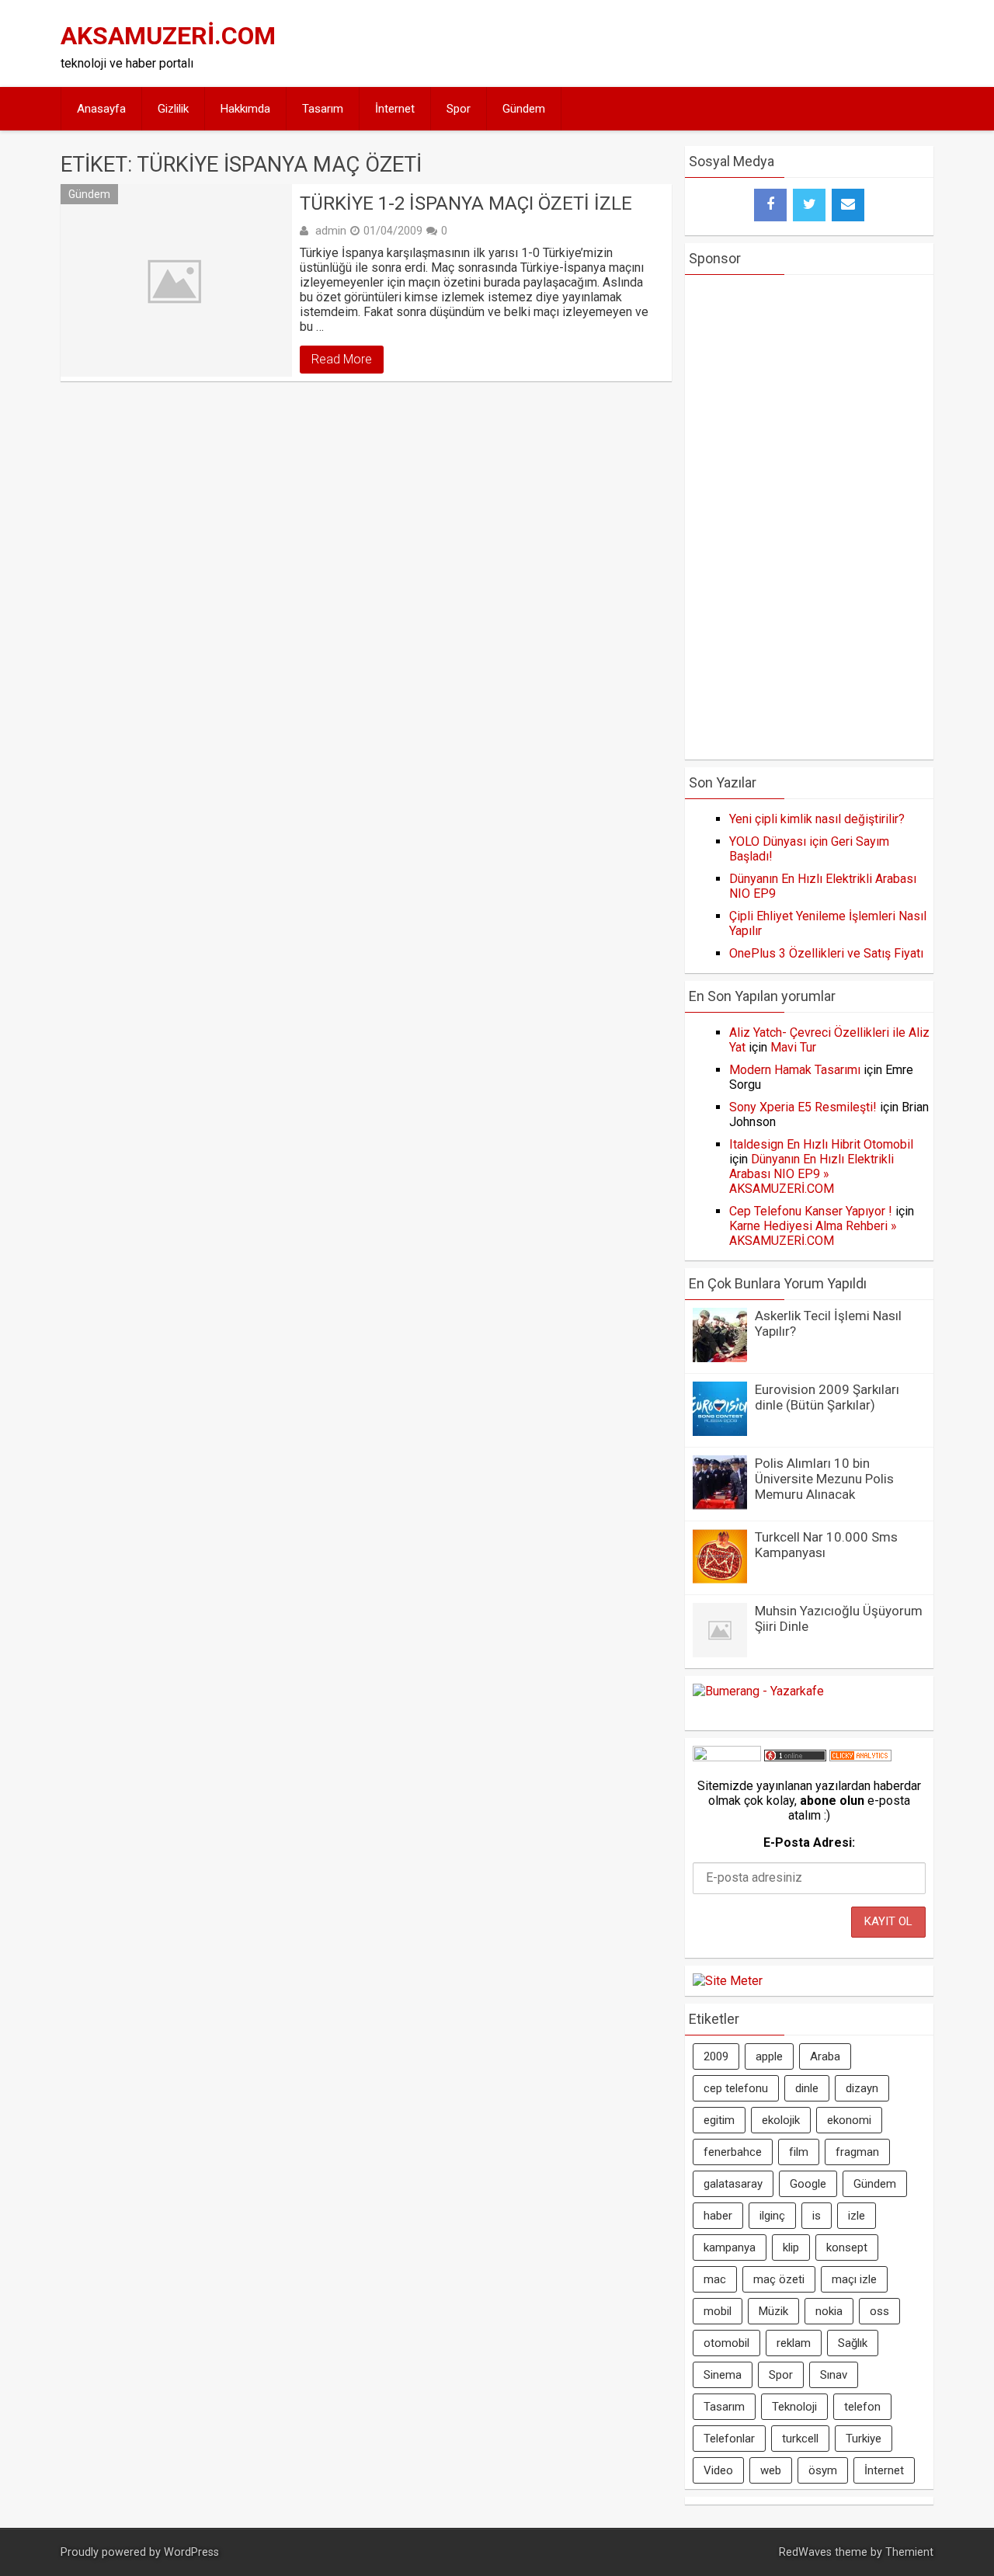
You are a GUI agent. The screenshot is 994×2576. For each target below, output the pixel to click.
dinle (807, 2088)
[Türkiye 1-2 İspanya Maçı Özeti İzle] (176, 280)
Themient (909, 2552)
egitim (719, 2120)
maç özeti (779, 2279)
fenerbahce (733, 2152)
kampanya (730, 2247)
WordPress (191, 2552)
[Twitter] (809, 205)
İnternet (395, 109)
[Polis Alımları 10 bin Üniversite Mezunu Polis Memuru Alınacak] (720, 1505)
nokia (829, 2311)
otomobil (726, 2343)
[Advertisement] (646, 43)
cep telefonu (736, 2088)
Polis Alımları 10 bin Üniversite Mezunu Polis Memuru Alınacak (824, 1479)
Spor (459, 109)
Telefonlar (729, 2439)
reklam (794, 2343)
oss (879, 2311)
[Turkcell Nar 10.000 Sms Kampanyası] (720, 1579)
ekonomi (849, 2120)
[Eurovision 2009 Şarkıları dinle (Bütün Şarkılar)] (720, 1432)
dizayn (862, 2088)
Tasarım (323, 109)
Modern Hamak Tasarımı (795, 1070)
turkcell (800, 2439)
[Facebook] (770, 205)
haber (718, 2216)
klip (791, 2247)
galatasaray (733, 2184)
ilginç (772, 2216)
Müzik (773, 2311)
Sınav (834, 2375)
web (771, 2470)
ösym (823, 2470)
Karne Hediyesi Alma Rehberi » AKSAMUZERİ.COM (813, 1233)
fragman (857, 2152)
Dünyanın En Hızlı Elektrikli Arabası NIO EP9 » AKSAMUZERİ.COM (812, 1174)
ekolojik (781, 2120)
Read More (342, 359)
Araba (825, 2056)
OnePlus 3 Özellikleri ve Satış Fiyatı (826, 953)
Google (808, 2184)
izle (857, 2216)
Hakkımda (245, 109)
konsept (847, 2247)
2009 (716, 2056)
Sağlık (853, 2343)
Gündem (524, 109)
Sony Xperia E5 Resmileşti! (803, 1107)
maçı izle (854, 2279)
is (817, 2216)
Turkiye (864, 2439)
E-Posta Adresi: (809, 1842)
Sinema (723, 2375)
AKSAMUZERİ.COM (168, 36)
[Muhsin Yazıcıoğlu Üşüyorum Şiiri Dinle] (720, 1653)
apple (769, 2056)
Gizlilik (173, 109)
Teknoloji (794, 2407)
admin (331, 231)
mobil (718, 2311)
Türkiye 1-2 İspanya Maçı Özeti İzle (466, 203)
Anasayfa (101, 109)
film (799, 2152)
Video (718, 2470)
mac (715, 2279)
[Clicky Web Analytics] (860, 1757)
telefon (862, 2407)
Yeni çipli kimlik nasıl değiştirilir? (817, 819)
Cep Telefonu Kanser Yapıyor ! (811, 1211)
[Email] (848, 205)
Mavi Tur (793, 1047)
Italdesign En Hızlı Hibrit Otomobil (821, 1144)
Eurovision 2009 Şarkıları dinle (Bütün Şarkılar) (827, 1397)
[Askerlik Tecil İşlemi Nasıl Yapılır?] (720, 1358)
